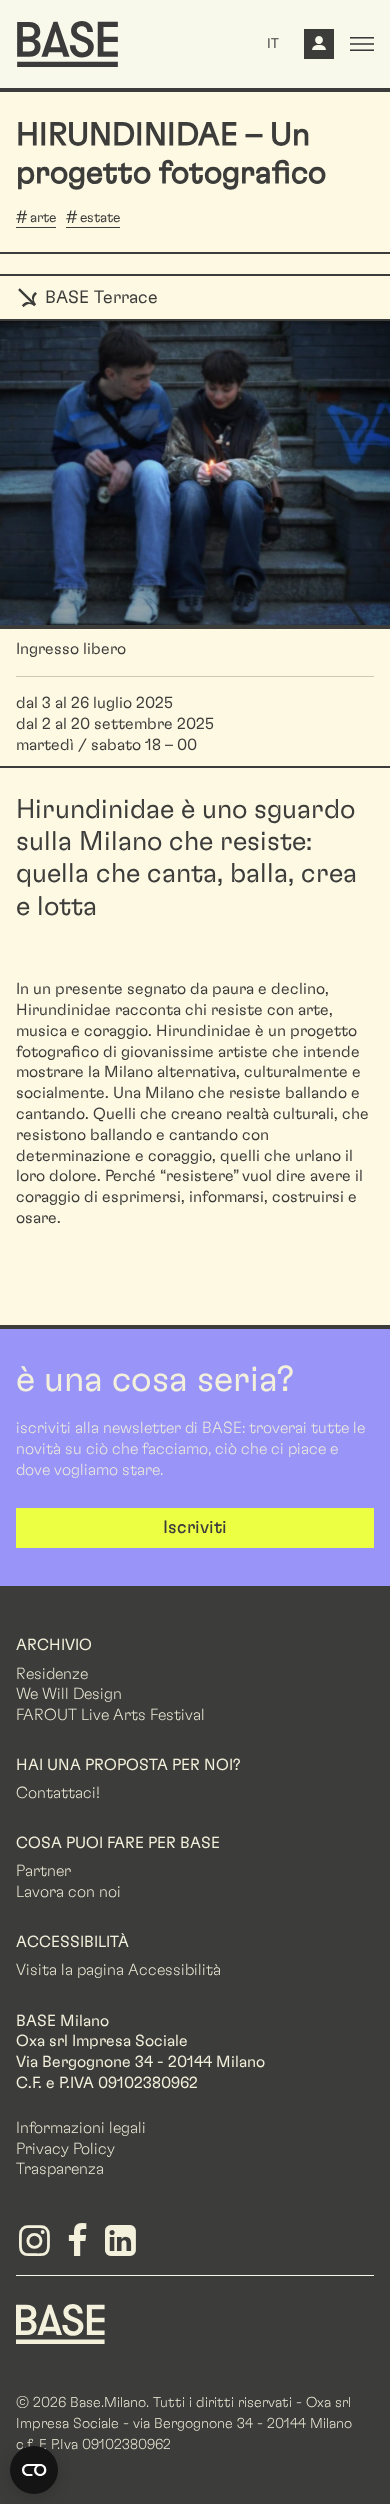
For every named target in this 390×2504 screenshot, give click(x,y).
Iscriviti (195, 1528)
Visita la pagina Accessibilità (118, 1970)
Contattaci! (58, 1793)
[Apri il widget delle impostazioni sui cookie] (34, 2470)
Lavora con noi (68, 1892)
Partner (43, 1871)
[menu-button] (362, 44)
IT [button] (273, 44)
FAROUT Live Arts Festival (110, 1715)
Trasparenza (60, 2169)
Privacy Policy (65, 2149)
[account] (319, 49)
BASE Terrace (99, 298)
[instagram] (37, 2248)
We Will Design (69, 1694)
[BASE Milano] (60, 2323)
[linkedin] (123, 2248)
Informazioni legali (81, 2128)
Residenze (52, 1674)
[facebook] (80, 2248)
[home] (67, 44)
